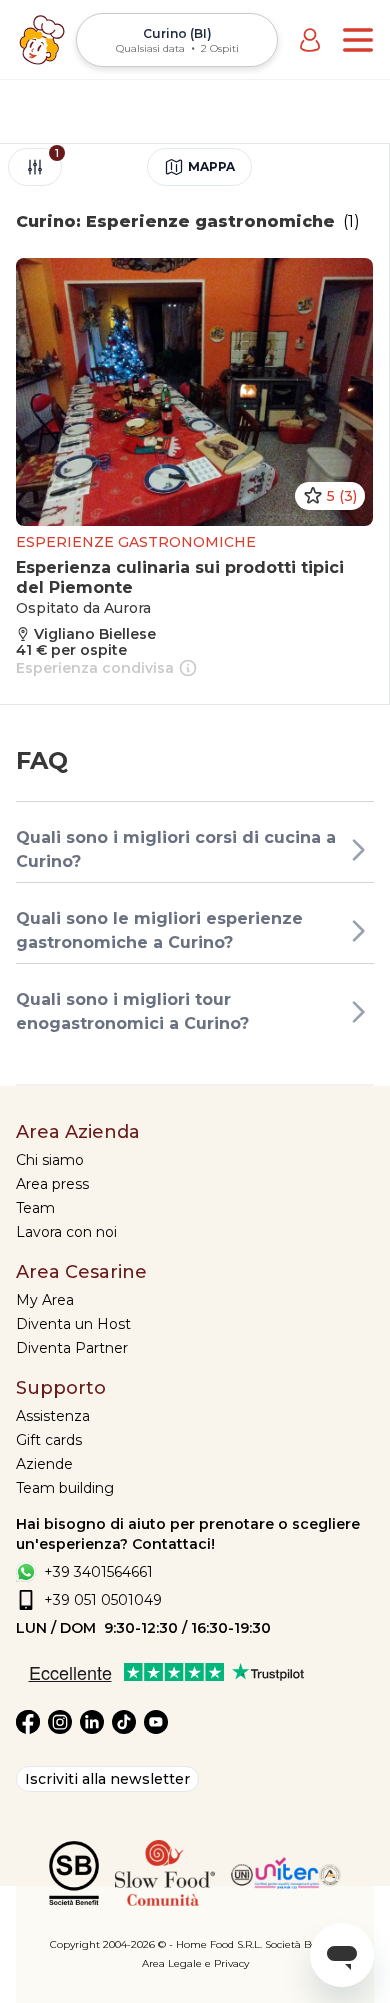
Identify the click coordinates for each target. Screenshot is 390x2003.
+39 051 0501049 (103, 1600)
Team (35, 1208)
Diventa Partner (72, 1348)
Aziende (44, 1464)
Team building (65, 1488)
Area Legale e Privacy (195, 1963)
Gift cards (49, 1440)
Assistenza (53, 1416)
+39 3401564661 (98, 1572)
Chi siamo (50, 1160)
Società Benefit (302, 1944)
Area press (52, 1184)
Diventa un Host (73, 1324)
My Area (45, 1300)
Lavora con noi (66, 1232)
